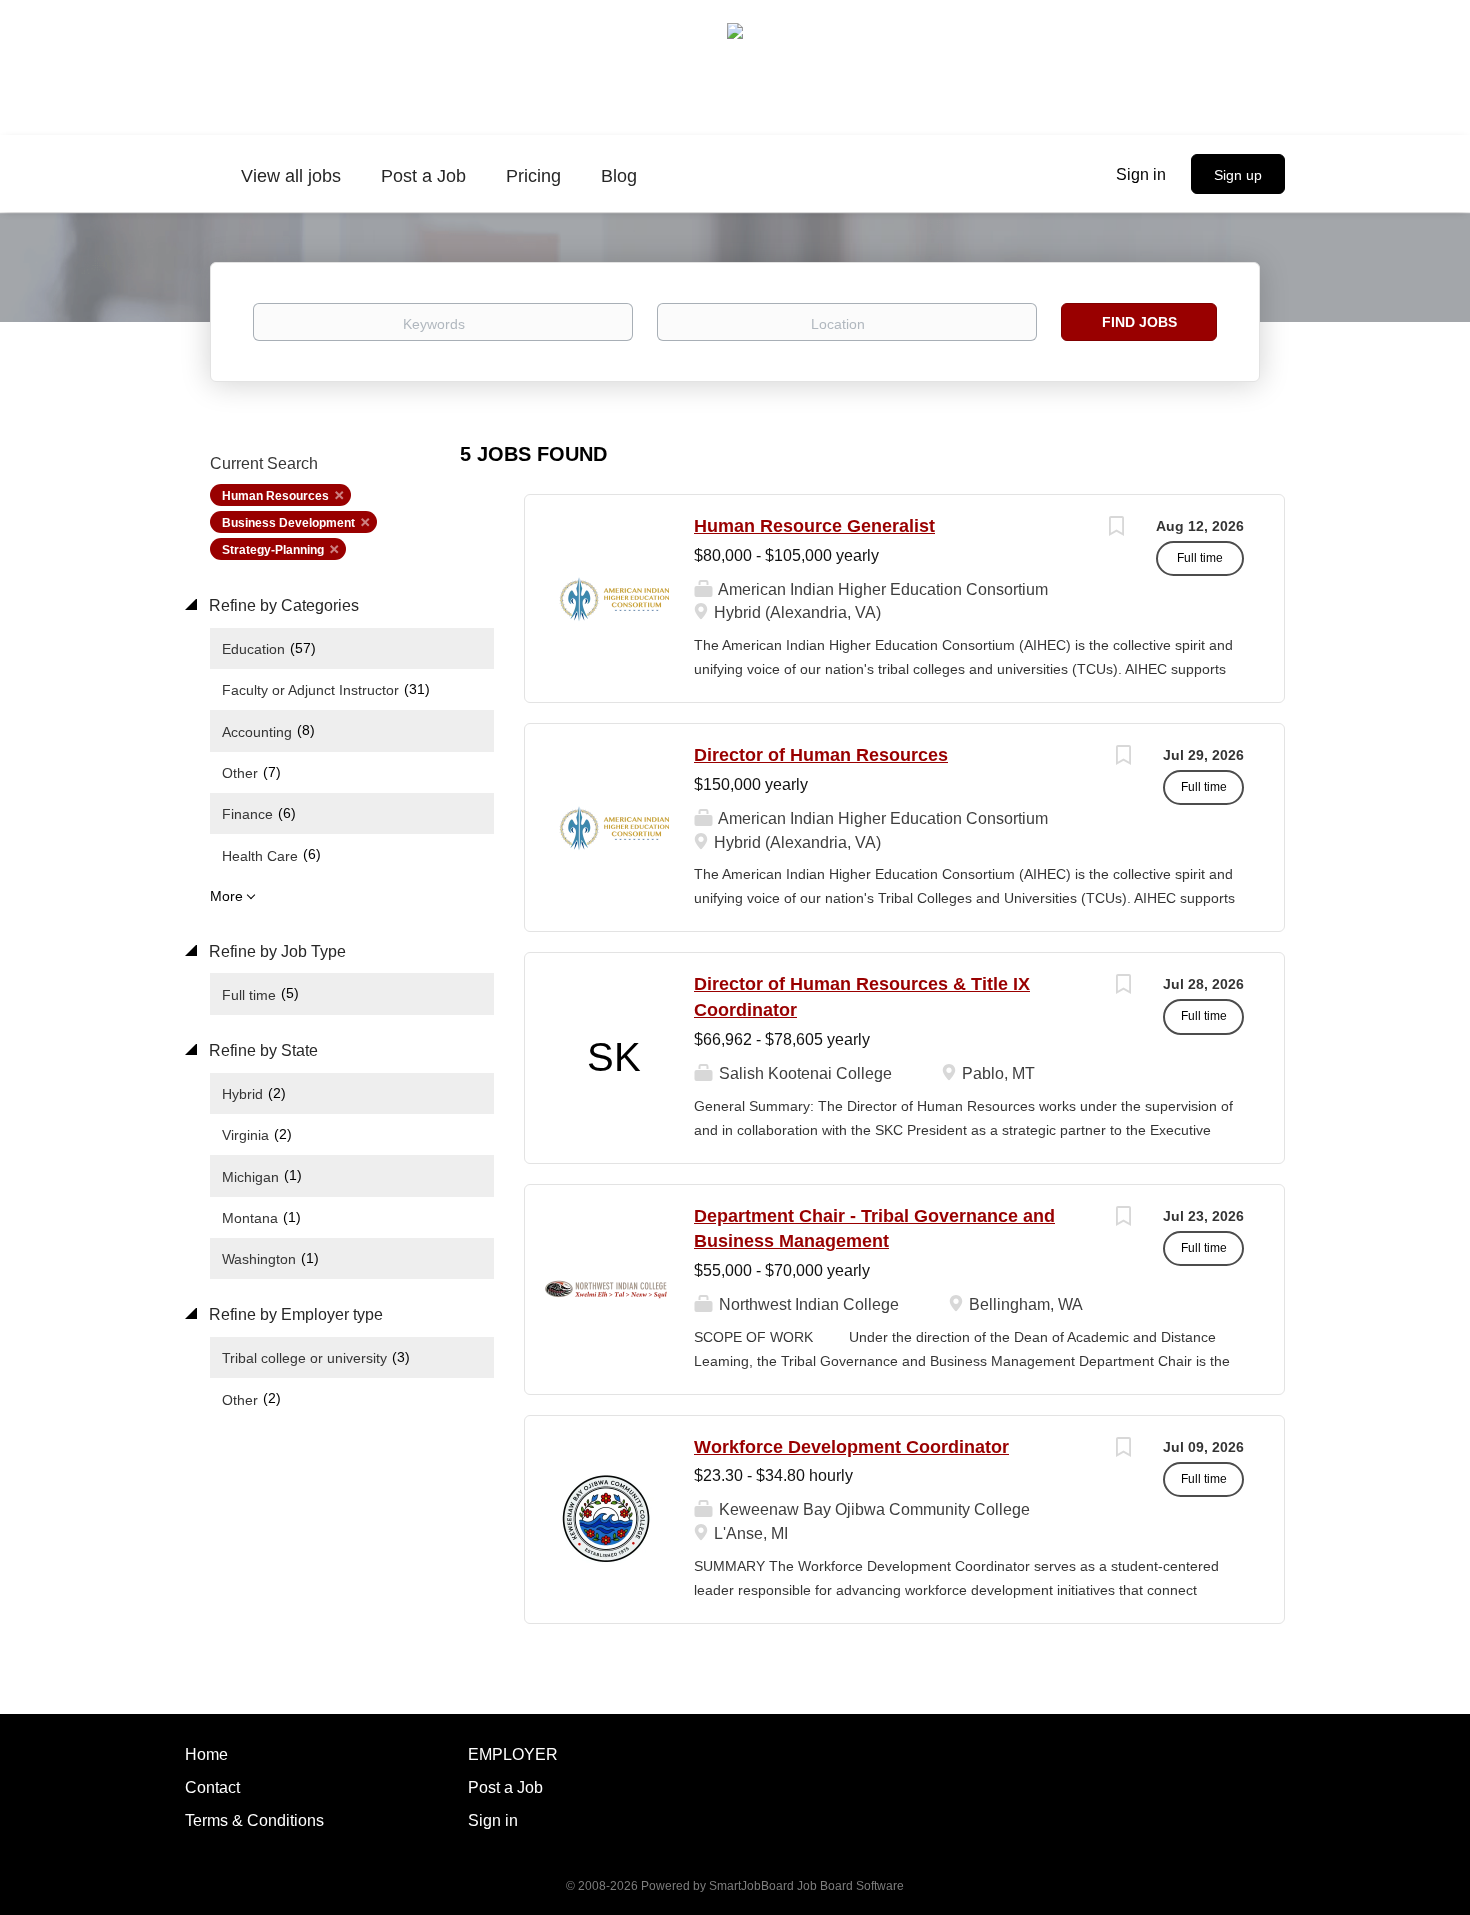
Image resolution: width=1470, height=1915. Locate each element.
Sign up (1238, 175)
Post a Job (505, 1787)
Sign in (1141, 174)
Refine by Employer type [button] (294, 1314)
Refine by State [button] (261, 1050)
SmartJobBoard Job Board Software (806, 1886)
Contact (212, 1787)
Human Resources (275, 496)
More (226, 896)
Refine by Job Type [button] (275, 951)
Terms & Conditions (254, 1820)
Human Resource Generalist (814, 526)
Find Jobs (1139, 322)
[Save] (1116, 528)
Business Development (288, 523)
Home (206, 1754)
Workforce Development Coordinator (851, 1447)
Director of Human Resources (821, 755)
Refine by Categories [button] (282, 605)
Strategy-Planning (273, 550)
